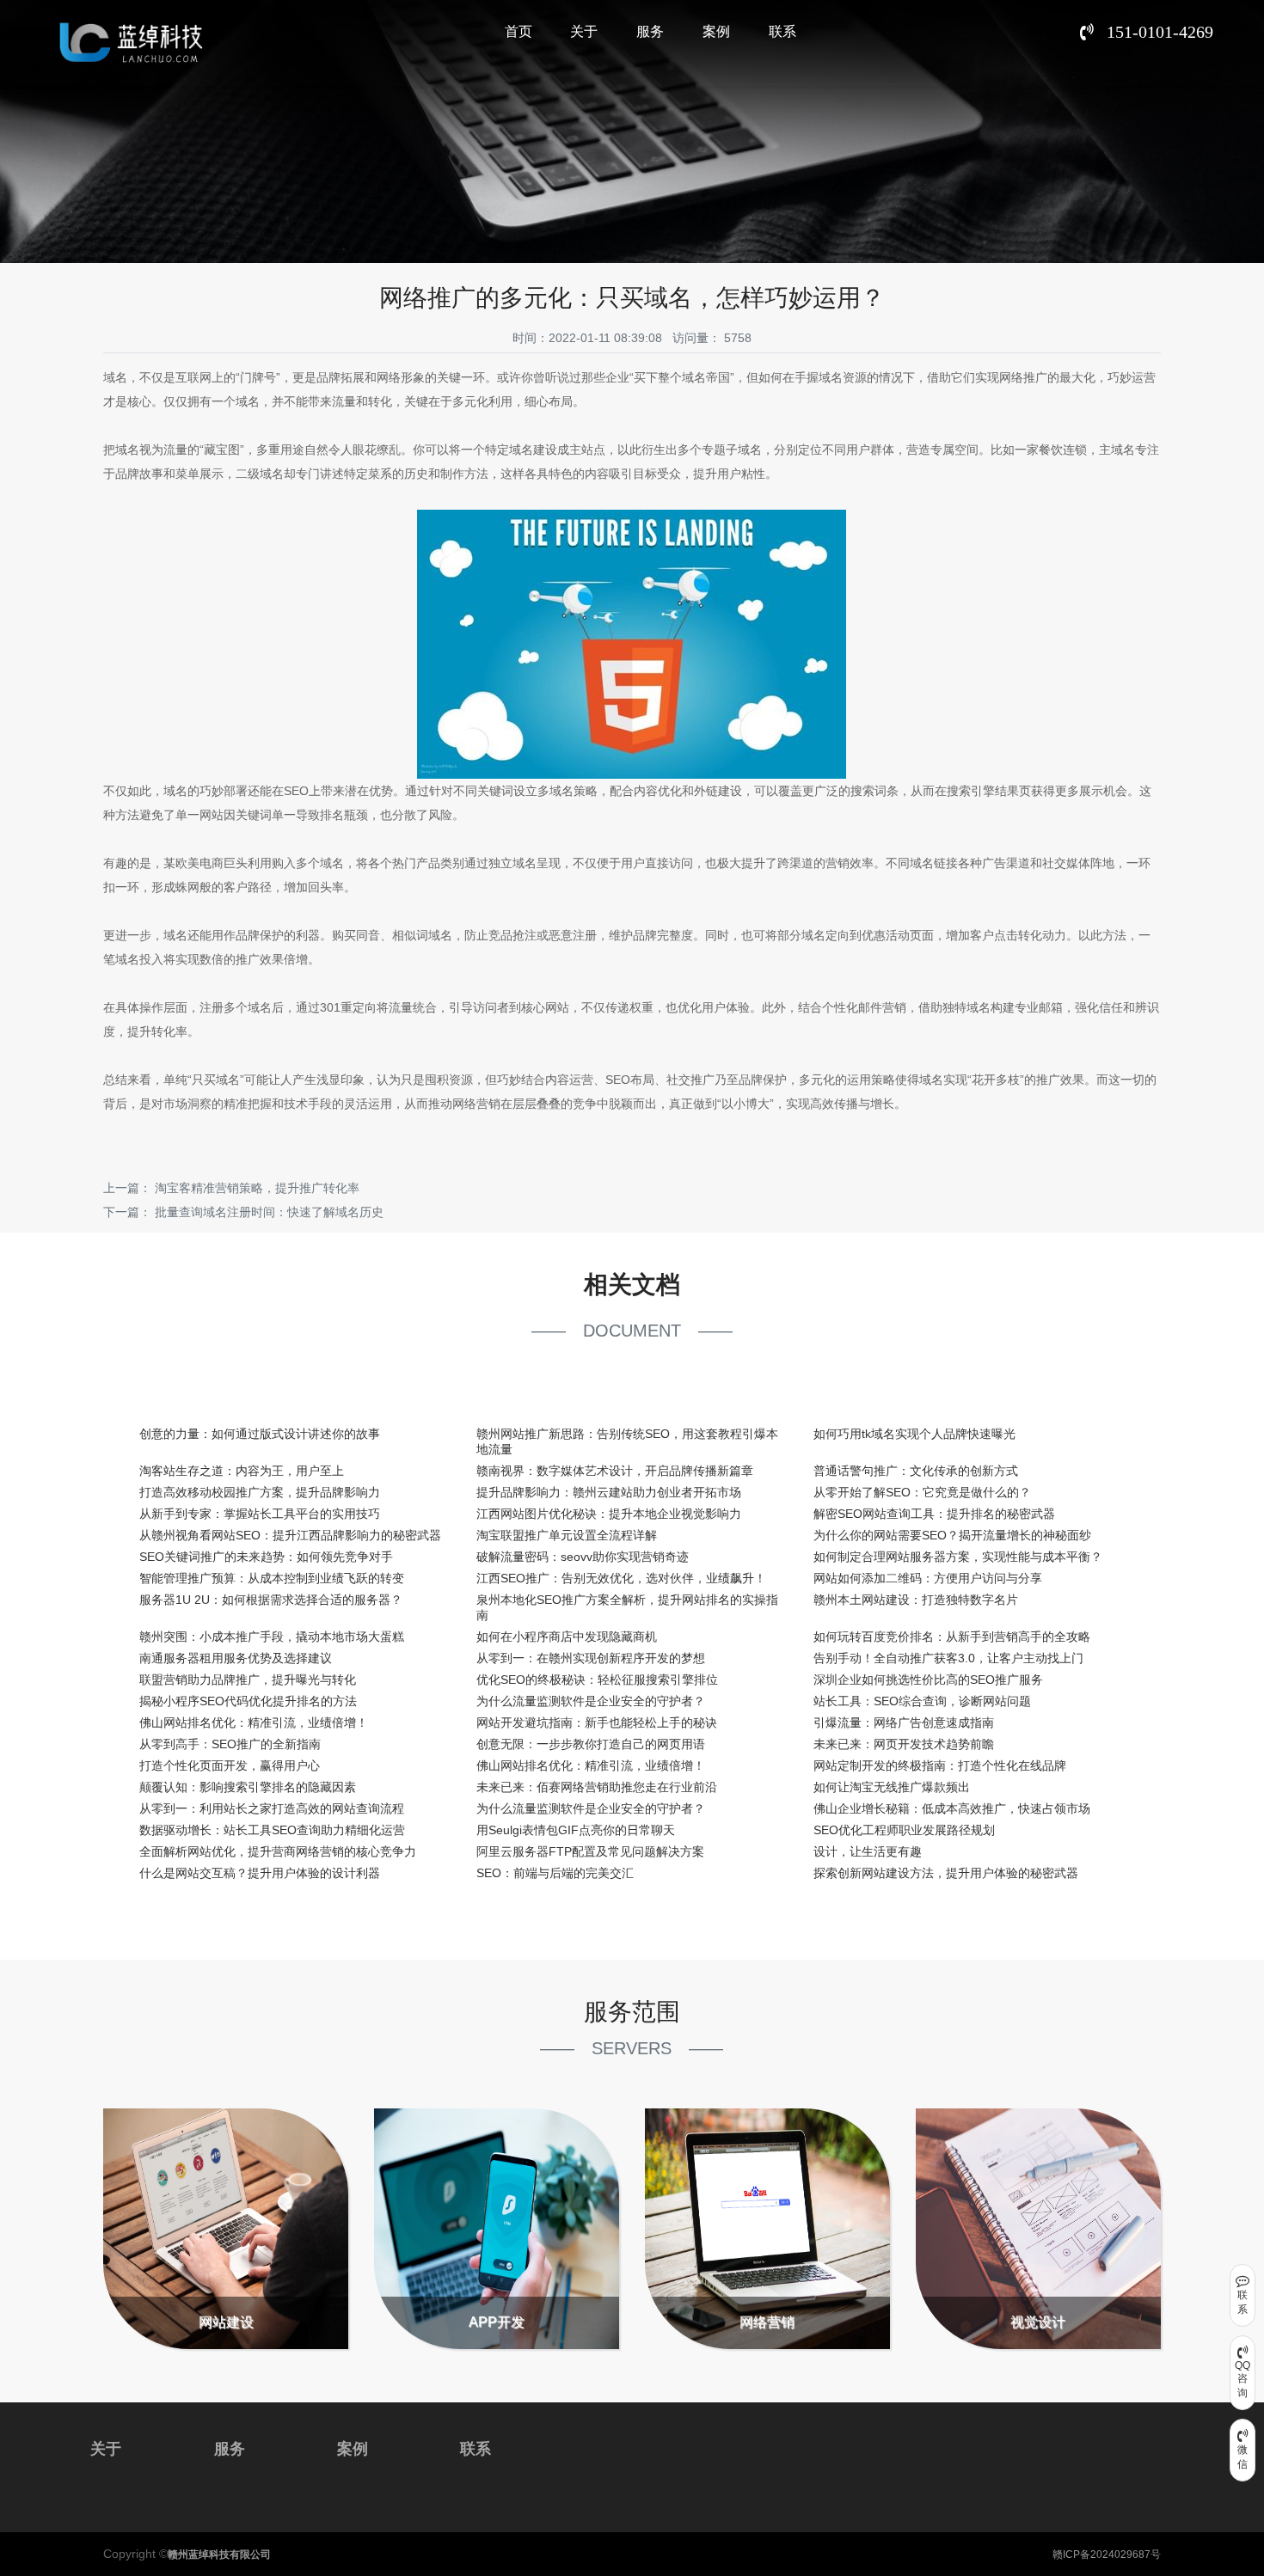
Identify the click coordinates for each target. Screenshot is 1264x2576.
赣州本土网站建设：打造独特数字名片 (916, 1600)
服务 (650, 31)
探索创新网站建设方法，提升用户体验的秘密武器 (946, 1873)
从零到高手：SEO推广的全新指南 (230, 1744)
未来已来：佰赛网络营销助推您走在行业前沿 (597, 1787)
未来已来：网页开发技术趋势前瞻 (904, 1744)
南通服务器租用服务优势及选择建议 (236, 1658)
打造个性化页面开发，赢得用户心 (230, 1765)
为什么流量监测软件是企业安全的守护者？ (591, 1701)
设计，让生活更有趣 (868, 1851)
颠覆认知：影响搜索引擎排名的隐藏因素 (248, 1787)
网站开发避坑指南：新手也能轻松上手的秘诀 (597, 1722)
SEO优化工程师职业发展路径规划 (904, 1830)
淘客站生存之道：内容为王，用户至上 (242, 1471)
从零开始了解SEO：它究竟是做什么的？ (922, 1492)
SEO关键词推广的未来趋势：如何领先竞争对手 (266, 1557)
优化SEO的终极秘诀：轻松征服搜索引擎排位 (597, 1680)
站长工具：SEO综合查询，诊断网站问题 (922, 1701)
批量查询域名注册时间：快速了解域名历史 (269, 1212)
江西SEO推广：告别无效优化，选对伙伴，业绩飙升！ (621, 1578)
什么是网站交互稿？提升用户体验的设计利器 (260, 1873)
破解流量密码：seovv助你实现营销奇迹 (583, 1557)
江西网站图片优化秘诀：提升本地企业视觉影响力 (609, 1514)
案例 (716, 31)
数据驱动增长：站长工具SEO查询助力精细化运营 (272, 1830)
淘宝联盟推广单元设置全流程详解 (567, 1535)
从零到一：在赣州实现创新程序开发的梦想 (591, 1658)
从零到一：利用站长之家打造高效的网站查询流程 (272, 1808)
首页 (518, 31)
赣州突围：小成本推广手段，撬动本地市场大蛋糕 (272, 1637)
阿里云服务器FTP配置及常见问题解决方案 (590, 1851)
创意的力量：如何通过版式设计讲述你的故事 (260, 1434)
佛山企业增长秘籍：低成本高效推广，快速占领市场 (952, 1808)
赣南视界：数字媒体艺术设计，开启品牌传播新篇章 (615, 1471)
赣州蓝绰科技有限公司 (219, 2555)
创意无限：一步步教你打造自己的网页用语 (591, 1744)
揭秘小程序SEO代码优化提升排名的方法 (248, 1701)
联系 (782, 31)
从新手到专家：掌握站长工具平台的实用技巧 (260, 1514)
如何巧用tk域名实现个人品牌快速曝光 (914, 1434)
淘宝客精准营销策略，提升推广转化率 (257, 1188)
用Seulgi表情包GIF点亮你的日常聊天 (576, 1830)
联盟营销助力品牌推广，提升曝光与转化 (248, 1680)
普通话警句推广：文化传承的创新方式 (916, 1471)
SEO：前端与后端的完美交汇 (555, 1873)
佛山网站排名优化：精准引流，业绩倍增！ (254, 1722)
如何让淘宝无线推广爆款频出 (892, 1787)
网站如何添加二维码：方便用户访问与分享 (928, 1578)
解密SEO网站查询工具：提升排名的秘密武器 (934, 1514)
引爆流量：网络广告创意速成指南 (904, 1722)
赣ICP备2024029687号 (1107, 2555)
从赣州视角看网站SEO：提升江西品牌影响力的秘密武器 (290, 1535)
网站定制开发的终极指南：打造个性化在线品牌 (940, 1765)
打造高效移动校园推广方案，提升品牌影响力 (260, 1492)
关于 (584, 31)
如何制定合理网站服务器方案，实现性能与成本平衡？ (958, 1557)
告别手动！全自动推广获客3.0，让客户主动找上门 (948, 1658)
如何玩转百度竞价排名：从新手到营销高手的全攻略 (952, 1637)
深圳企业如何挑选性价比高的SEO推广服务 (928, 1680)
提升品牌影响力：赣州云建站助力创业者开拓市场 (609, 1492)
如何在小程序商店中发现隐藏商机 (567, 1637)
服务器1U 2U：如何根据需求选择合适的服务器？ (271, 1600)
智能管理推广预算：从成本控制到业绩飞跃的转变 (272, 1578)
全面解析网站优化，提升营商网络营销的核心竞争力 (278, 1851)
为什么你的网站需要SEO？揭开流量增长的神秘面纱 (952, 1535)
